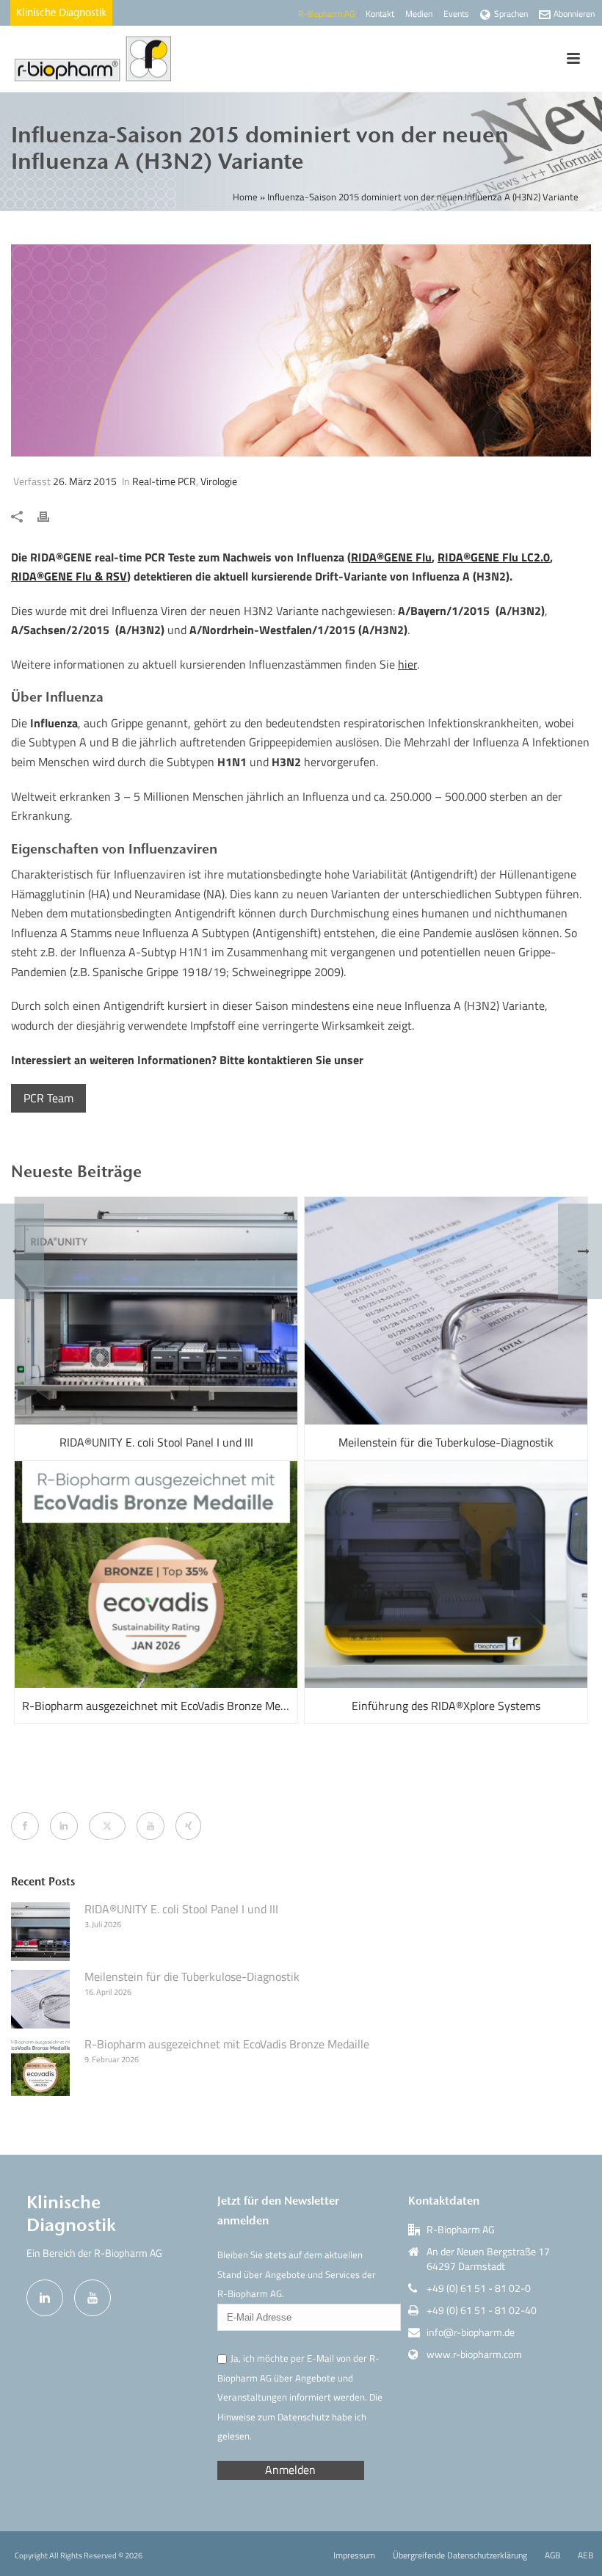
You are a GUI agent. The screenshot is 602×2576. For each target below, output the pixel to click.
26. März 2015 (85, 481)
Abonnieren (574, 14)
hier (407, 664)
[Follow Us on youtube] (150, 1826)
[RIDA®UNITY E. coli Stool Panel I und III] (156, 1311)
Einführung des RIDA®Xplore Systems (446, 1706)
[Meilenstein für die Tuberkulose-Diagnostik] (446, 1311)
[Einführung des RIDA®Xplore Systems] (446, 1575)
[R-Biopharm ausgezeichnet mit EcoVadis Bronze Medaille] (156, 1575)
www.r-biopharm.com (474, 2354)
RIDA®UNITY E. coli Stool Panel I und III (156, 1442)
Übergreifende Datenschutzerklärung (460, 2555)
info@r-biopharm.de (471, 2332)
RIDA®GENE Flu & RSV (69, 576)
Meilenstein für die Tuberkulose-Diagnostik (446, 1442)
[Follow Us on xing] (188, 1826)
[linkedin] (45, 2298)
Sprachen (511, 14)
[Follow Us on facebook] (25, 1826)
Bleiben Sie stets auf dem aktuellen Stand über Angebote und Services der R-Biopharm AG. (297, 2274)
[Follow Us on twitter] (107, 1826)
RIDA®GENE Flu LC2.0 (494, 557)
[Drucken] (51, 516)
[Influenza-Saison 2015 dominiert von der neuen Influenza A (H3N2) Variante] (301, 350)
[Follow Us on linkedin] (64, 1826)
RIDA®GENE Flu (391, 557)
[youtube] (93, 2298)
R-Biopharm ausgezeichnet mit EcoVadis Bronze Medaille (160, 1706)
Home (245, 197)
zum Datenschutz (294, 2417)
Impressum (354, 2555)
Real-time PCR (164, 481)
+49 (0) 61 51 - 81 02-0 (479, 2288)
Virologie (219, 481)
